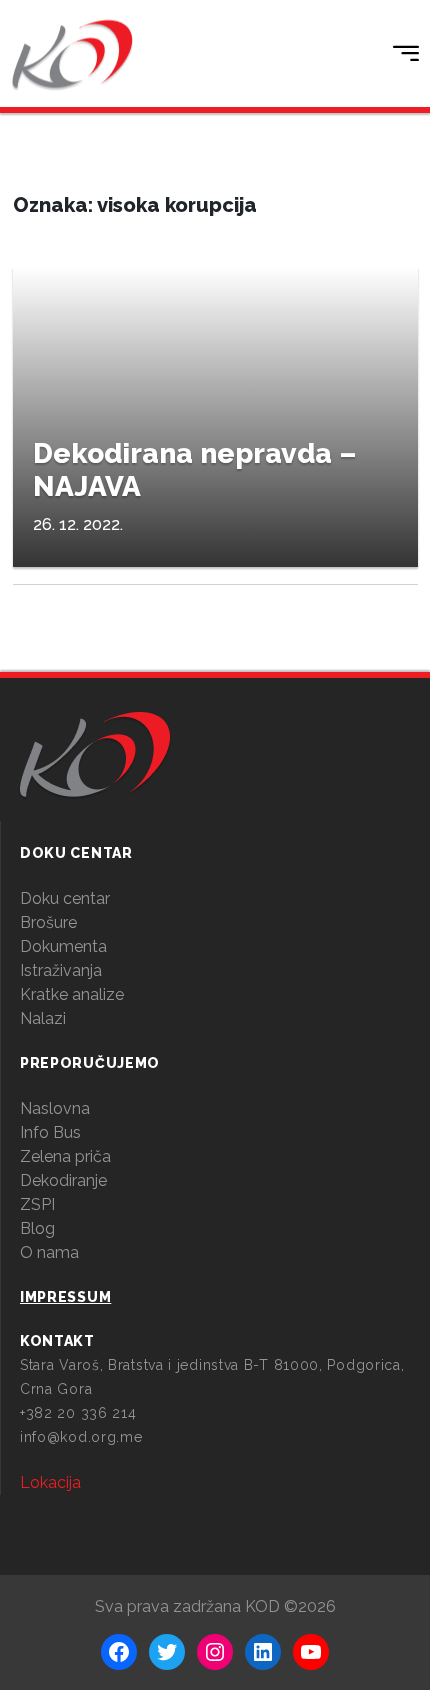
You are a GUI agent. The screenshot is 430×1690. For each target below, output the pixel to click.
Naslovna (55, 1108)
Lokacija (50, 1482)
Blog (37, 1228)
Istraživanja (61, 970)
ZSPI (37, 1204)
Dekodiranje (63, 1180)
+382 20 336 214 (78, 1413)
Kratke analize (72, 994)
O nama (49, 1252)
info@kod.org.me (81, 1437)
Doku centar (65, 898)
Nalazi (43, 1018)
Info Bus (50, 1132)
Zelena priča (65, 1156)
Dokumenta (63, 946)
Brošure (48, 922)
